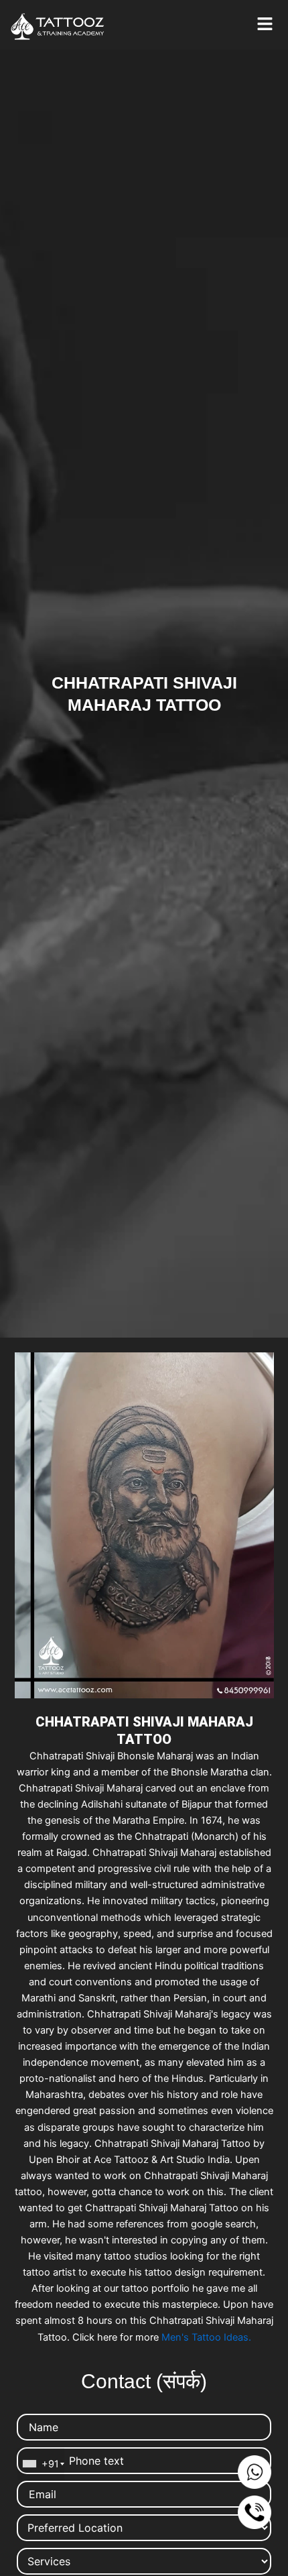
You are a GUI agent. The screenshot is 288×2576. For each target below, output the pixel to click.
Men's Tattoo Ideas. (206, 2337)
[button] (265, 24)
